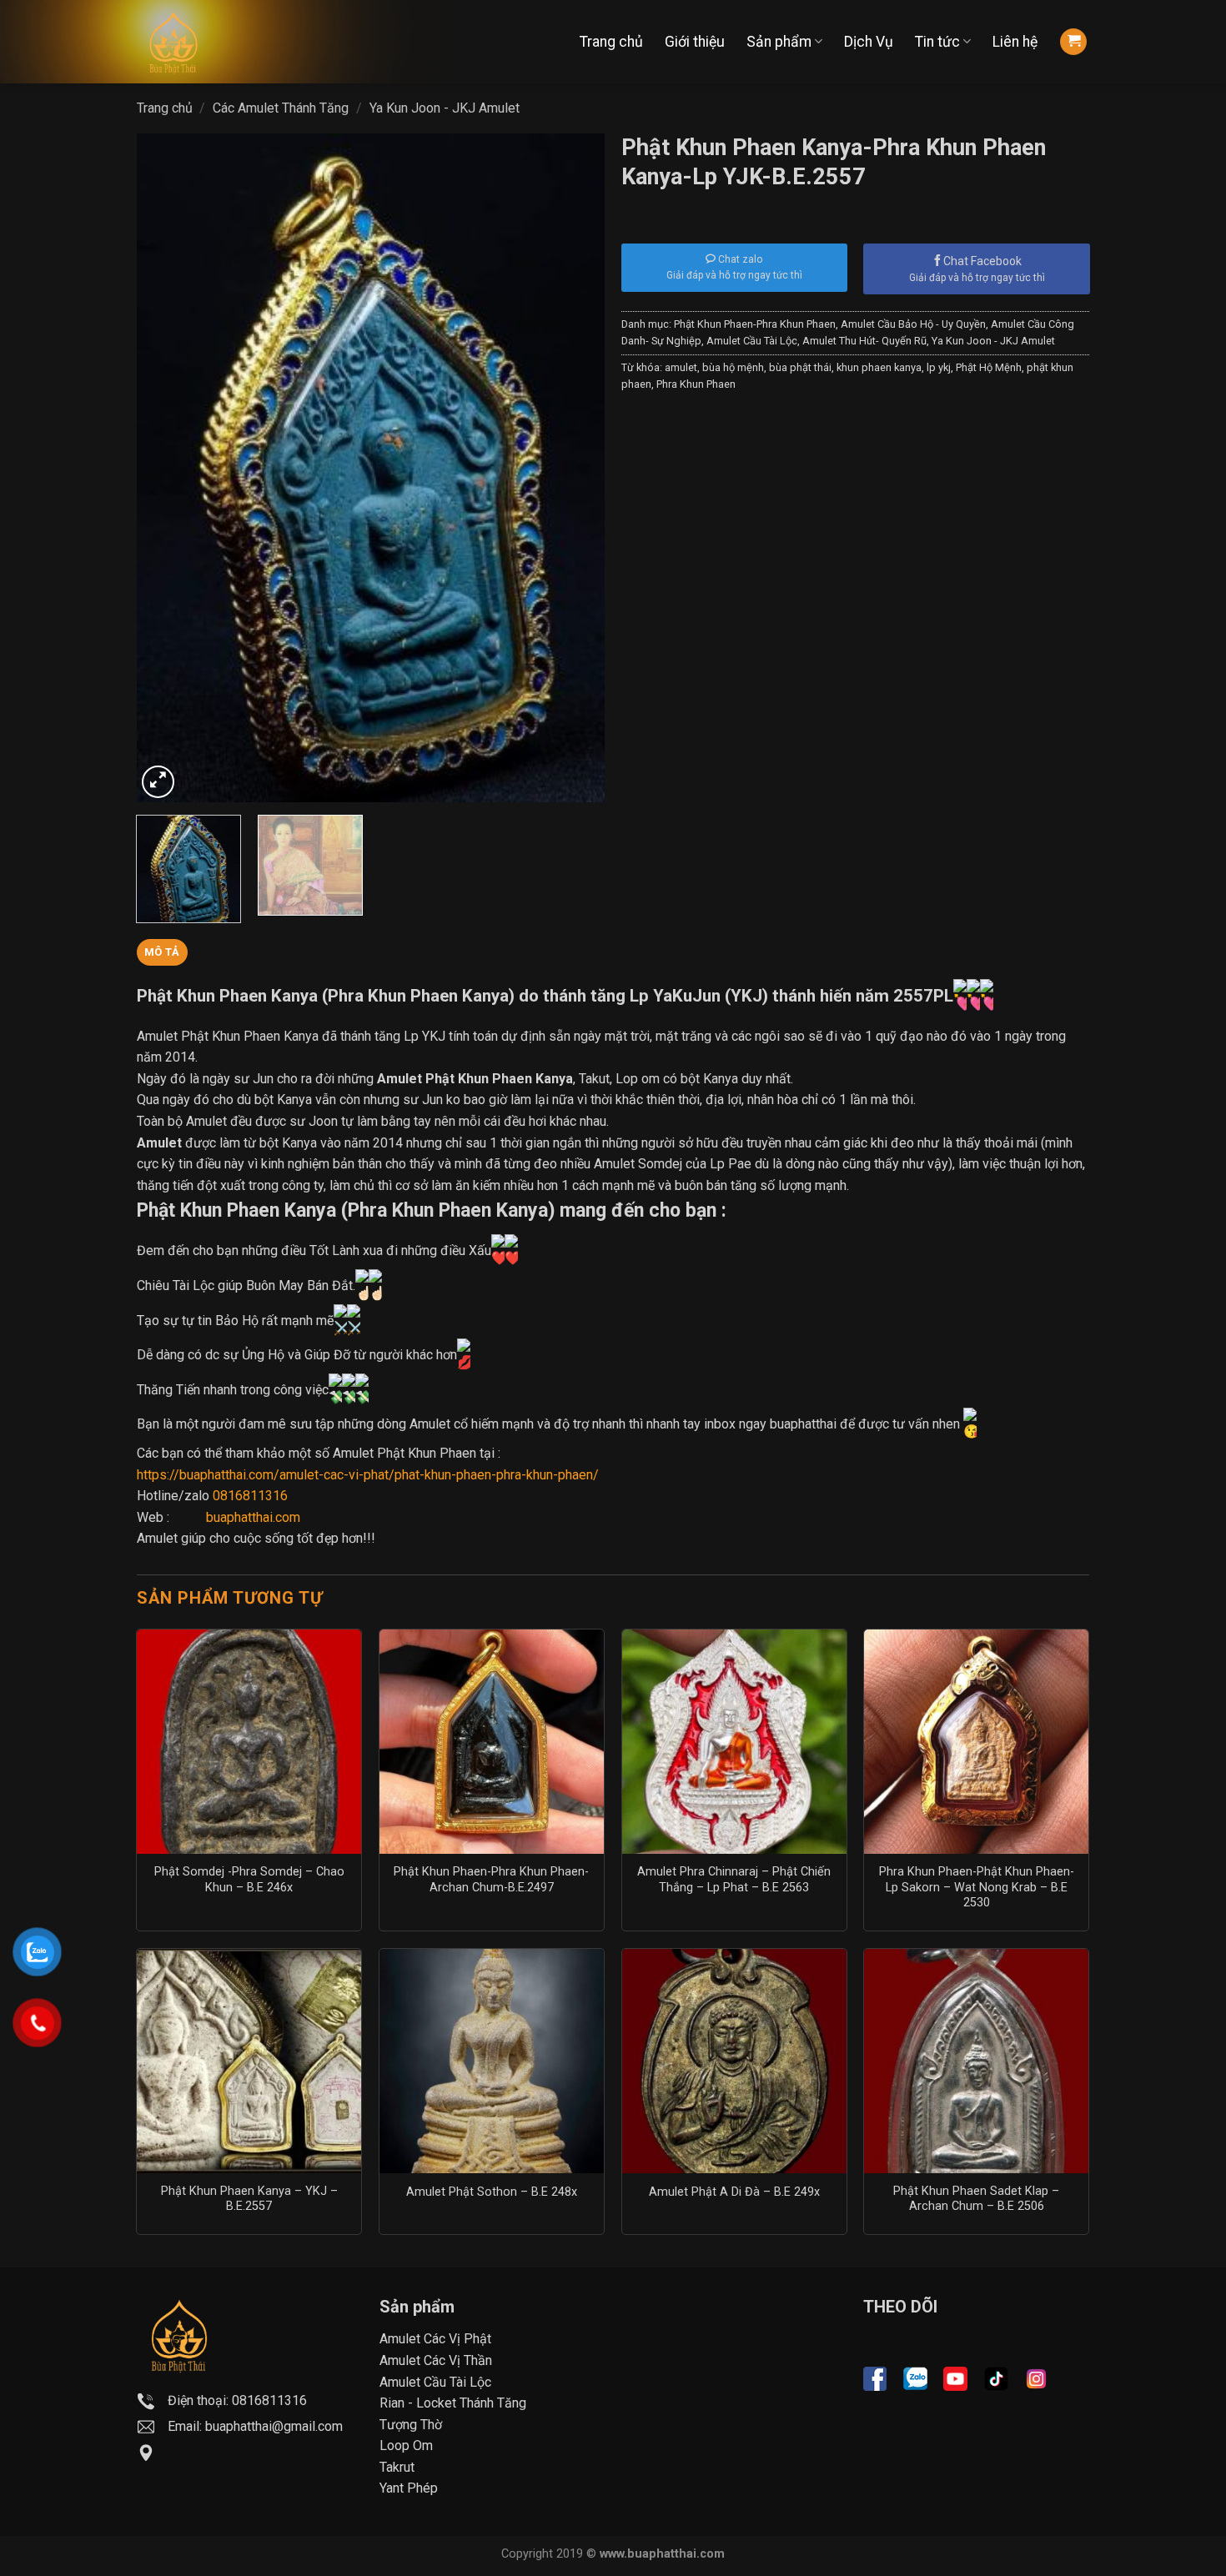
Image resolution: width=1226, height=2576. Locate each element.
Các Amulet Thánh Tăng (281, 108)
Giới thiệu (695, 42)
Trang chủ (611, 42)
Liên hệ (1015, 42)
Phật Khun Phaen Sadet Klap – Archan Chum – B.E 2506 (976, 2199)
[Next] (575, 468)
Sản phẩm (779, 42)
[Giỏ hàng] (1073, 42)
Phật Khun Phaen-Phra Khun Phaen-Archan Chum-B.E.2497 (491, 1880)
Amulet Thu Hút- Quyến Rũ (864, 341)
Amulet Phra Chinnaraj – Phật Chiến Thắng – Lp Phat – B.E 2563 (734, 1880)
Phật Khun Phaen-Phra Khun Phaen (755, 324)
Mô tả (162, 952)
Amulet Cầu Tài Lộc (752, 341)
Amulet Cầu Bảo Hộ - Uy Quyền (913, 324)
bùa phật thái (800, 367)
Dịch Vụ (869, 42)
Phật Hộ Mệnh (989, 367)
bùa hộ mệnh (733, 367)
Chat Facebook (982, 261)
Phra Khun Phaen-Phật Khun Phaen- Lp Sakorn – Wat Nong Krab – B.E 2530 (977, 1887)
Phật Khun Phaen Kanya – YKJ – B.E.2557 (249, 2199)
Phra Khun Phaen (696, 384)
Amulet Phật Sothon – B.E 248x (492, 2192)
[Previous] (167, 468)
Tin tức (937, 42)
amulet (681, 367)
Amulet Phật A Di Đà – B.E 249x (734, 2192)
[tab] (162, 952)
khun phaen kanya (879, 367)
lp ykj (939, 367)
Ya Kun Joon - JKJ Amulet (445, 108)
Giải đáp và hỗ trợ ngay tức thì (977, 278)
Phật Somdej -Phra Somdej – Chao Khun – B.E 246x (249, 1880)
